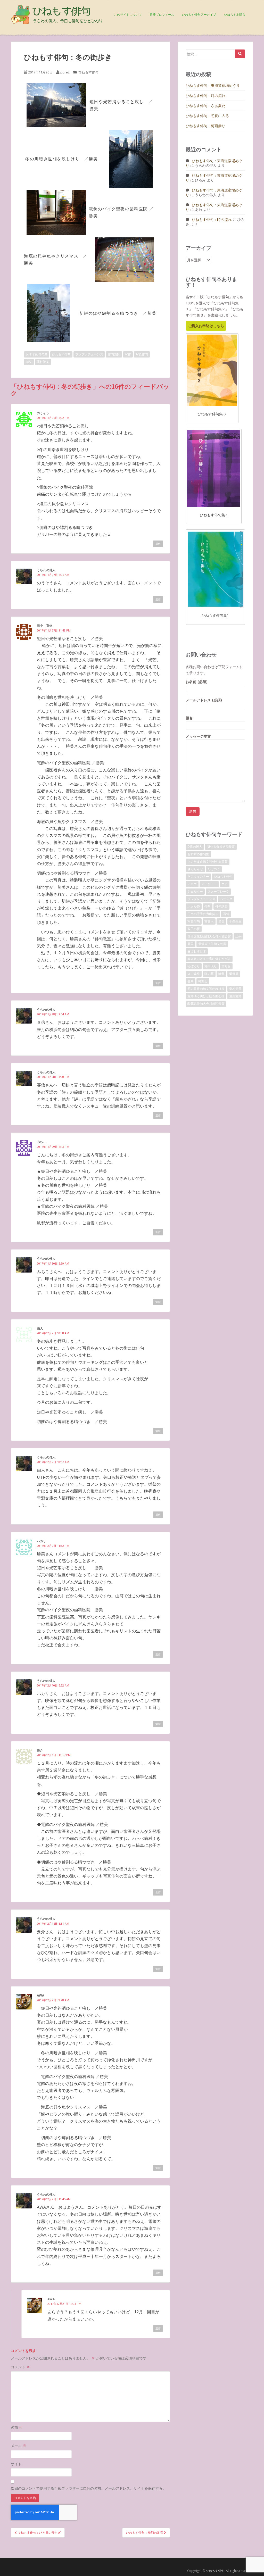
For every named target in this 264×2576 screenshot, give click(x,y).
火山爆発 (194, 974)
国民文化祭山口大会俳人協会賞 (209, 936)
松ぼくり (194, 966)
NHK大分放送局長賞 (221, 847)
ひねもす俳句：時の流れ (205, 95)
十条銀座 (235, 921)
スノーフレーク (218, 891)
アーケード (209, 884)
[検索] (240, 54)
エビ (225, 884)
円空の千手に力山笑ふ (203, 914)
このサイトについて (128, 15)
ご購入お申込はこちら (206, 326)
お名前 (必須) (197, 682)
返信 (158, 544)
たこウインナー (198, 876)
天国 (191, 944)
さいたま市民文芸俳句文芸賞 (208, 862)
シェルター (195, 891)
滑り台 (226, 966)
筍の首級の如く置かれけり (206, 989)
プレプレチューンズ (89, 354)
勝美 (221, 921)
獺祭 (29, 362)
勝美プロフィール (162, 15)
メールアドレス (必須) (204, 700)
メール (19, 2446)
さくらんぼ (195, 869)
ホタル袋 (194, 906)
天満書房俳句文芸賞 (212, 944)
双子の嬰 (194, 929)
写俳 (128, 354)
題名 (189, 718)
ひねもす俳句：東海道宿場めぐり (213, 85)
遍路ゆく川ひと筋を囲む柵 (206, 996)
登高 (191, 981)
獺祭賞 (234, 974)
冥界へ (209, 921)
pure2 (65, 72)
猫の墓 (209, 974)
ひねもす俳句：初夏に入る (207, 116)
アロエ (192, 884)
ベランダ (226, 899)
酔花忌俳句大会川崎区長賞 (206, 1004)
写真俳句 (142, 354)
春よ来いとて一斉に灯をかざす (209, 959)
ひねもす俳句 (88, 72)
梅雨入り (211, 966)
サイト (16, 2464)
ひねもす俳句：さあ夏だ (205, 106)
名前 (17, 2427)
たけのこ (214, 869)
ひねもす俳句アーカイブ (199, 15)
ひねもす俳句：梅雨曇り (205, 126)
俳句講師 (114, 354)
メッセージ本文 (198, 736)
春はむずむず (197, 951)
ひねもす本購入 (235, 15)
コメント (20, 2367)
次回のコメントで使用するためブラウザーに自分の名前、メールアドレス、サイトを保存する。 (88, 2488)
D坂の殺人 (195, 847)
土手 (238, 936)
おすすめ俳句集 (37, 354)
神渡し (203, 981)
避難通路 (235, 996)
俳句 (208, 906)
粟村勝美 (43, 362)
